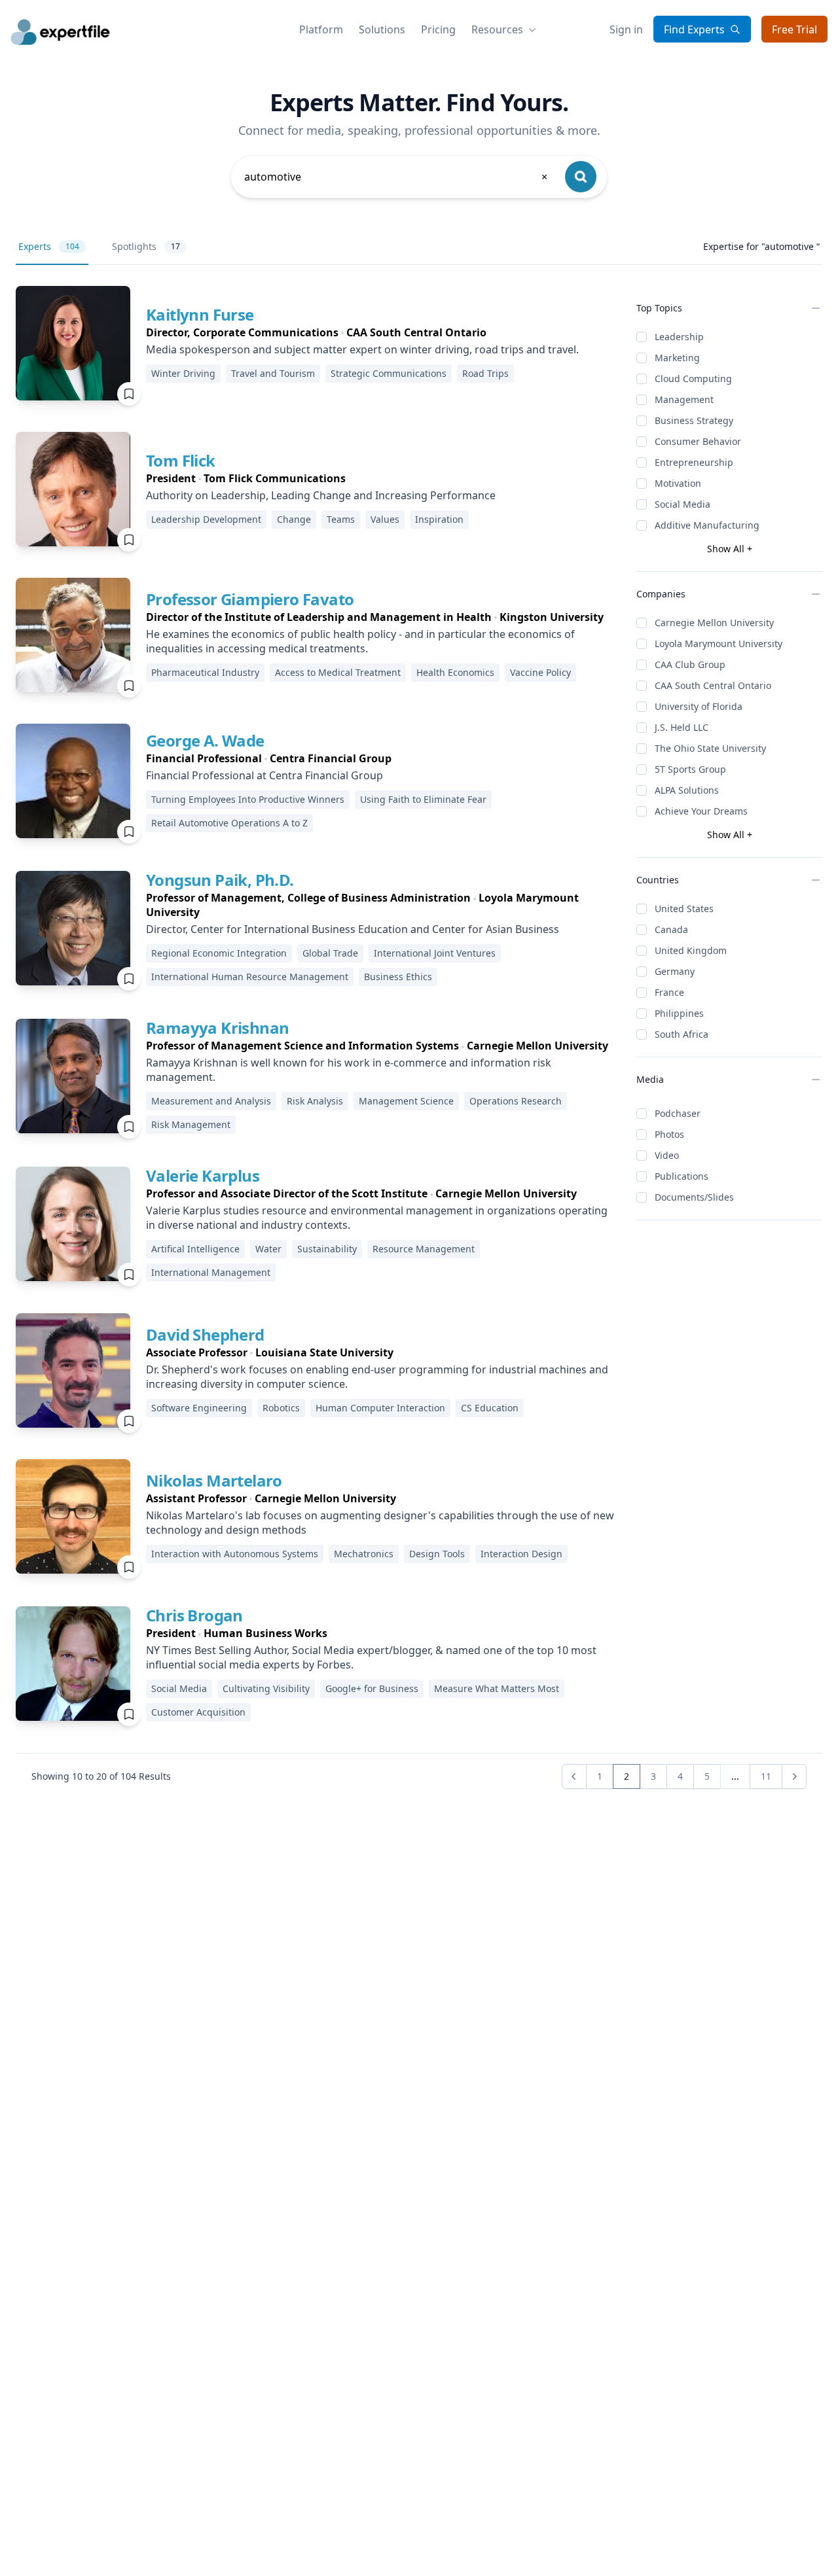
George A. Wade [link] (205, 740)
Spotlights (146, 246)
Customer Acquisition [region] (198, 1712)
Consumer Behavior (698, 441)
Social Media (683, 504)
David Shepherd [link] (205, 1334)
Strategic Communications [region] (389, 373)
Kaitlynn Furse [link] (200, 314)
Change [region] (294, 519)
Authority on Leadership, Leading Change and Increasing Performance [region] (321, 495)
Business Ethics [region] (398, 977)
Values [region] (385, 519)
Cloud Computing (693, 379)
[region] (362, 332)
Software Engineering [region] (199, 1408)
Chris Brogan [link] (194, 1615)
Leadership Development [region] (206, 519)
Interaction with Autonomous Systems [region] (235, 1554)
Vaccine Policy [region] (540, 672)
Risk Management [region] (191, 1124)
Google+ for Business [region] (372, 1688)
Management (684, 399)
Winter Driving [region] (183, 373)
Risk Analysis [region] (315, 1101)
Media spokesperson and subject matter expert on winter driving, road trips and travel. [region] (362, 349)
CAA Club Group (690, 664)
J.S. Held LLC (682, 727)
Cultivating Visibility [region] (266, 1688)
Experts (49, 246)
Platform (321, 29)
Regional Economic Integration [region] (219, 953)
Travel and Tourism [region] (273, 373)
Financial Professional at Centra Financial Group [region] (264, 775)
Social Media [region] (179, 1688)
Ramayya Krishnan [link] (217, 1028)
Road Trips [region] (485, 373)
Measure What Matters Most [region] (497, 1688)
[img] (73, 343)
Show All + (730, 549)
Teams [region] (341, 519)
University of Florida (699, 706)
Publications (682, 1176)
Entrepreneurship (694, 462)
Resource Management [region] (424, 1249)
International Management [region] (211, 1272)
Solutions (382, 29)
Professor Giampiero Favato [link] (250, 599)
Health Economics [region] (455, 672)
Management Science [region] (406, 1101)
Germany (675, 971)
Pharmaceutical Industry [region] (205, 672)
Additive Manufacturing (707, 525)
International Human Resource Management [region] (250, 977)
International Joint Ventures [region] (435, 953)
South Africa (682, 1034)
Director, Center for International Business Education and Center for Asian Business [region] (353, 929)
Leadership (679, 337)
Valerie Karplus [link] (203, 1175)
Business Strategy (694, 420)
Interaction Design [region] (521, 1554)
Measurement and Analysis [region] (211, 1101)
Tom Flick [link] (181, 460)
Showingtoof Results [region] (101, 1776)
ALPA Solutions (687, 790)
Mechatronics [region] (364, 1554)
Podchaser (678, 1113)
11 (766, 1776)
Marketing (677, 358)
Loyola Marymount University (719, 644)
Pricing (438, 29)
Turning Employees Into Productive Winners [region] (248, 799)
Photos (669, 1134)
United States (684, 909)
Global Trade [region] (330, 953)
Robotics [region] (281, 1408)
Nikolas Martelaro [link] (214, 1480)
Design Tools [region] (437, 1554)
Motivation (678, 483)
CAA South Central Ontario (713, 685)
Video (667, 1155)
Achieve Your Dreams (701, 811)
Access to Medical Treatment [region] (338, 672)
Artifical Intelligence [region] (195, 1249)
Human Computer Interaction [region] (380, 1408)
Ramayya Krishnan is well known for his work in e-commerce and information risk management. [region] (349, 1070)
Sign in (626, 29)
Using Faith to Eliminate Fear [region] (423, 799)
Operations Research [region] (516, 1101)
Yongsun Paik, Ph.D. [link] (220, 880)
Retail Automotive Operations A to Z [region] (229, 823)
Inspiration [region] (439, 519)
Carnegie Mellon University (714, 623)
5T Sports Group (690, 769)
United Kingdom (691, 950)
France (669, 992)
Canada (671, 929)
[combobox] (397, 177)
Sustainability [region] (327, 1249)
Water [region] (268, 1249)
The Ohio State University (710, 748)
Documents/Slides (694, 1197)
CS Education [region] (490, 1408)
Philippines (679, 1013)
